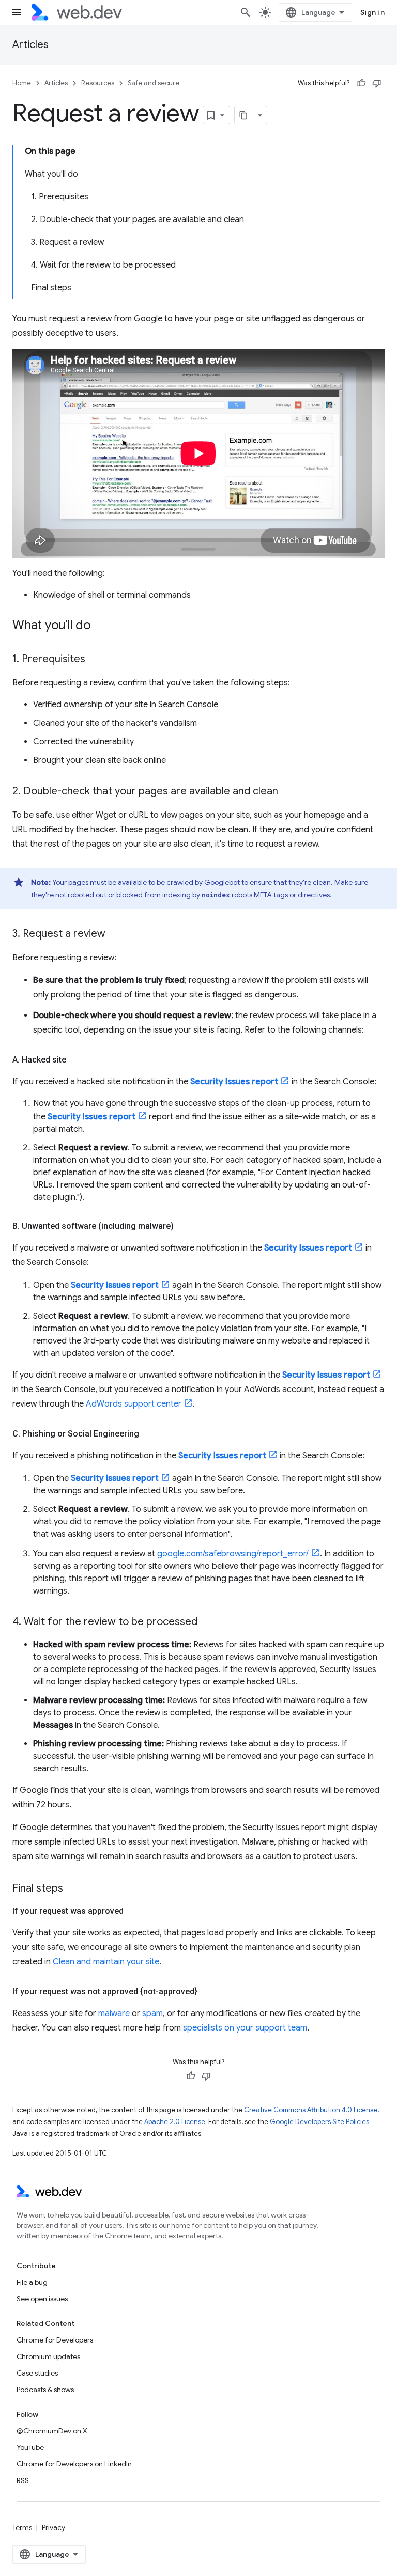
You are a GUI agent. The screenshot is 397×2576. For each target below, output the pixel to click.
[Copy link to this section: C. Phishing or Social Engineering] (148, 1434)
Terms (22, 2527)
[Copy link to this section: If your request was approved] (133, 1911)
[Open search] (246, 12)
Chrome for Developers (55, 2340)
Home (22, 83)
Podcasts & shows (45, 2390)
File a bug (32, 2282)
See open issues (42, 2299)
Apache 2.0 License (175, 2122)
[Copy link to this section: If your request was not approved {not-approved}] (207, 1992)
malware (114, 2013)
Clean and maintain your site (106, 1962)
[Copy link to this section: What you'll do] (100, 626)
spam (152, 2013)
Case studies (37, 2373)
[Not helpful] (377, 83)
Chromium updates (48, 2356)
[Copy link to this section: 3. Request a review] (115, 934)
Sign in (373, 12)
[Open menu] (17, 12)
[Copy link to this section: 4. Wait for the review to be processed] (207, 1622)
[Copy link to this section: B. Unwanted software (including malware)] (183, 1226)
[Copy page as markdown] (244, 115)
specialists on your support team (245, 2028)
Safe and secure (154, 83)
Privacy (54, 2527)
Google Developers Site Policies (319, 2122)
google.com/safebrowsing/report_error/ (233, 1554)
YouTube (30, 2447)
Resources (98, 83)
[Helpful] (361, 83)
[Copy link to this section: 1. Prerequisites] (95, 660)
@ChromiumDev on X (52, 2431)
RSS (23, 2480)
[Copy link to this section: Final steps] (72, 1889)
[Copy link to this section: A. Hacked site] (75, 1060)
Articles (30, 45)
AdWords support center (134, 1404)
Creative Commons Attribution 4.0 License (311, 2110)
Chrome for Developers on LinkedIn (74, 2464)
